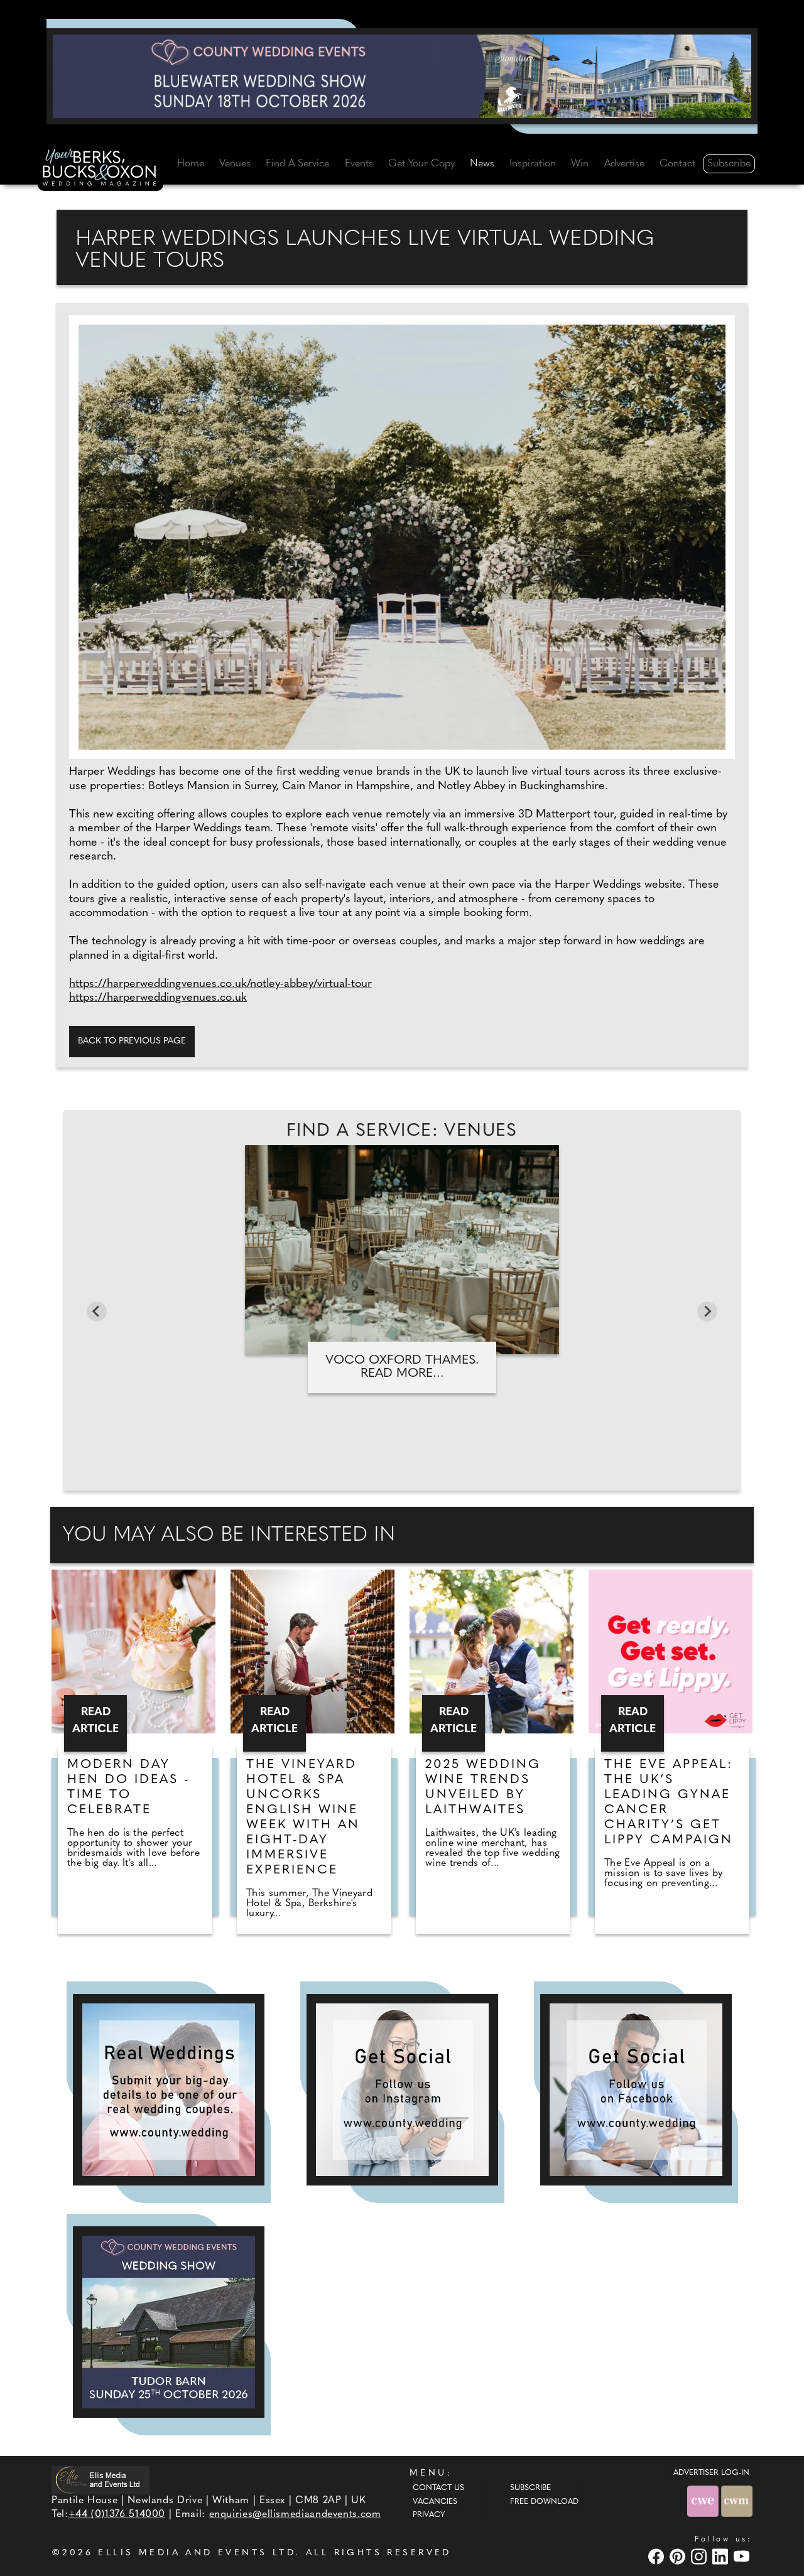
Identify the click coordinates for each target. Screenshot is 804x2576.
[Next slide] (707, 1312)
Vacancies (435, 2502)
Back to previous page (132, 1041)
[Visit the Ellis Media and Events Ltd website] (100, 2480)
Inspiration (533, 164)
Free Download (544, 2502)
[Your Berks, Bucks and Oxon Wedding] (100, 170)
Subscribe (729, 164)
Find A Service (297, 164)
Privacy (429, 2515)
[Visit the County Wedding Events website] (704, 2501)
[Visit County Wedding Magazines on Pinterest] (679, 2556)
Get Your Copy (421, 164)
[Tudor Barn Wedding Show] (169, 2322)
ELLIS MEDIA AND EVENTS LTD (197, 2553)
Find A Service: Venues (402, 1131)
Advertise (624, 164)
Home (191, 164)
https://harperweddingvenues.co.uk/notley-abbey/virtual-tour (220, 984)
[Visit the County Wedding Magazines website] (737, 2501)
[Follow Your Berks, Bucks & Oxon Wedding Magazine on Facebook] (636, 2090)
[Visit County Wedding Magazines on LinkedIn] (722, 2556)
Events (359, 164)
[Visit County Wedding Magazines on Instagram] (700, 2556)
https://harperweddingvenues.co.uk (158, 998)
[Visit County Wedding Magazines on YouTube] (743, 2556)
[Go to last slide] (97, 1312)
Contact (677, 164)
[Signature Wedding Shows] (402, 76)
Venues (235, 164)
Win (580, 164)
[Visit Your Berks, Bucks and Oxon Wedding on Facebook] (658, 2556)
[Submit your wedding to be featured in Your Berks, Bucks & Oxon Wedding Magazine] (169, 2090)
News (482, 164)
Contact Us (438, 2488)
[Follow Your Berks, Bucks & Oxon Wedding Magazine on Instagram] (402, 2090)
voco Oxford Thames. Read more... (402, 1367)
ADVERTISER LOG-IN (711, 2473)
